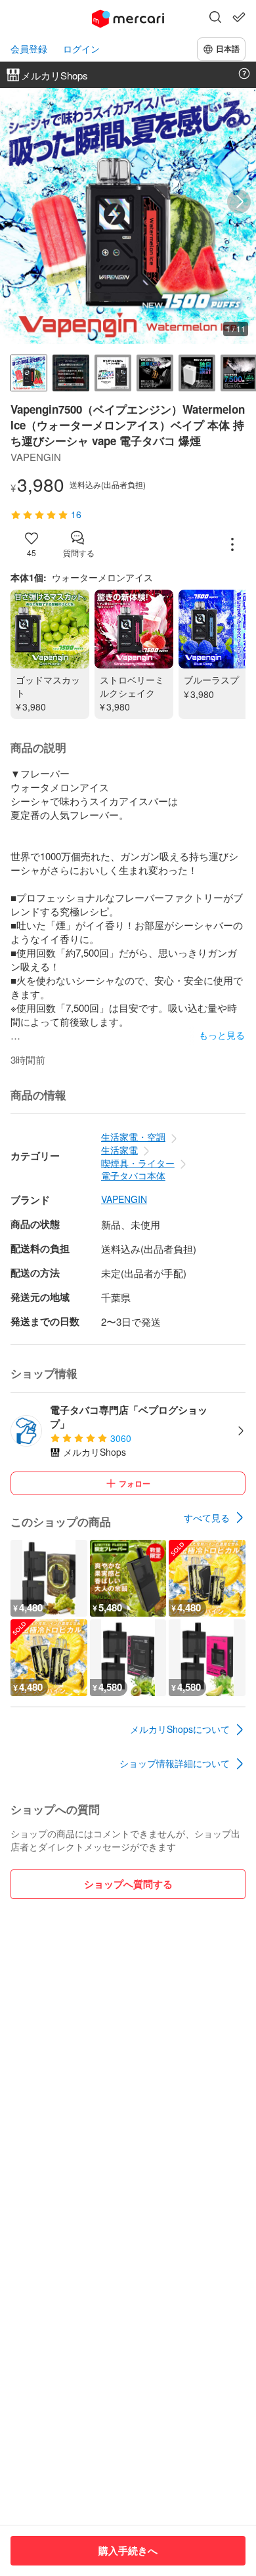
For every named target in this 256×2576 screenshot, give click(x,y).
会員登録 (29, 49)
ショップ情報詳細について (175, 1763)
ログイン (81, 49)
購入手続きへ (128, 2550)
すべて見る (207, 1517)
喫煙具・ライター (138, 1163)
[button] (215, 18)
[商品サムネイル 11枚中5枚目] (197, 373)
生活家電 (119, 1150)
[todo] (239, 17)
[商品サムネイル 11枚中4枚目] (155, 373)
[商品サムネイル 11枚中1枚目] (29, 373)
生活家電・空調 (133, 1137)
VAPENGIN (124, 1199)
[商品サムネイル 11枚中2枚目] (71, 373)
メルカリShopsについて (180, 1729)
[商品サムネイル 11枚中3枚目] (113, 373)
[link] (215, 1517)
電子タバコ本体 (133, 1175)
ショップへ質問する (128, 1884)
